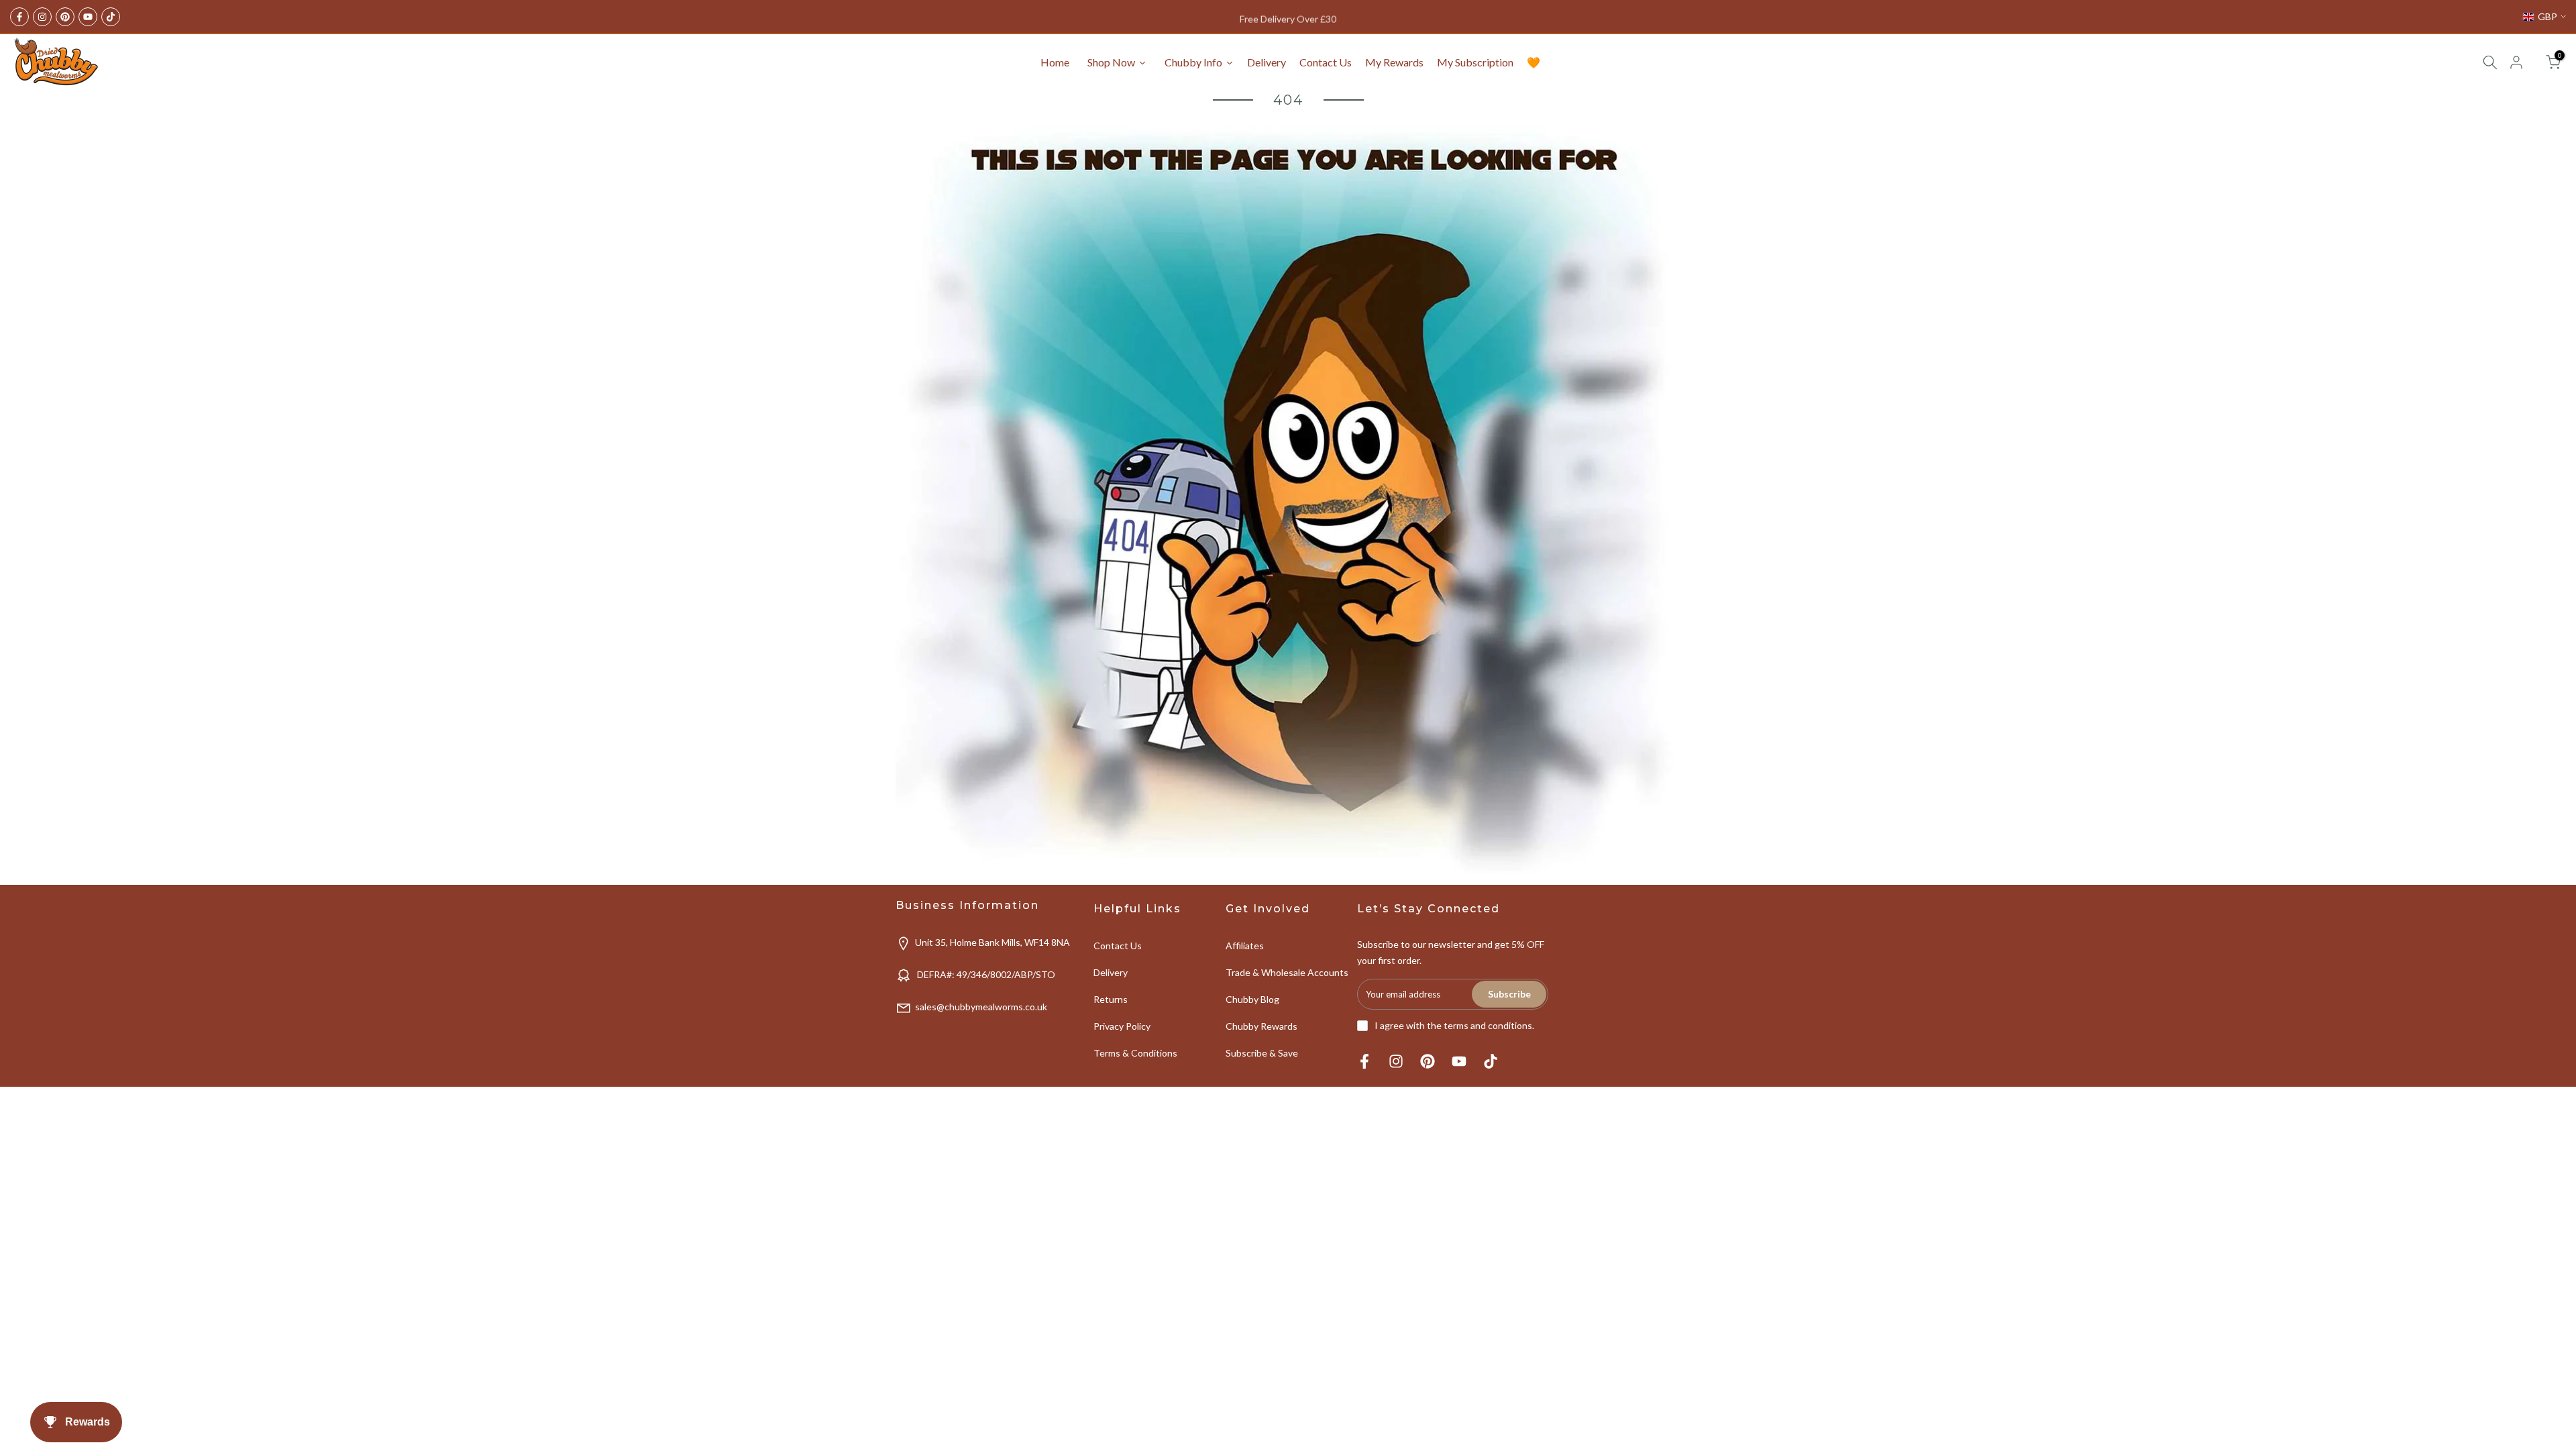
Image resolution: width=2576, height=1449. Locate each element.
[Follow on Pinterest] (65, 17)
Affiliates (1245, 946)
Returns (1111, 999)
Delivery (1111, 972)
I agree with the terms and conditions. (1454, 1025)
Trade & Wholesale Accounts (1287, 972)
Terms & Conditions (1135, 1053)
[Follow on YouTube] (88, 17)
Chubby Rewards (1262, 1026)
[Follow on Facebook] (19, 17)
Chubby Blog (1252, 999)
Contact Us (1118, 946)
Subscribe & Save (1262, 1053)
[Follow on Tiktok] (111, 17)
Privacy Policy (1122, 1026)
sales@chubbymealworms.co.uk (981, 1007)
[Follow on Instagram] (42, 17)
